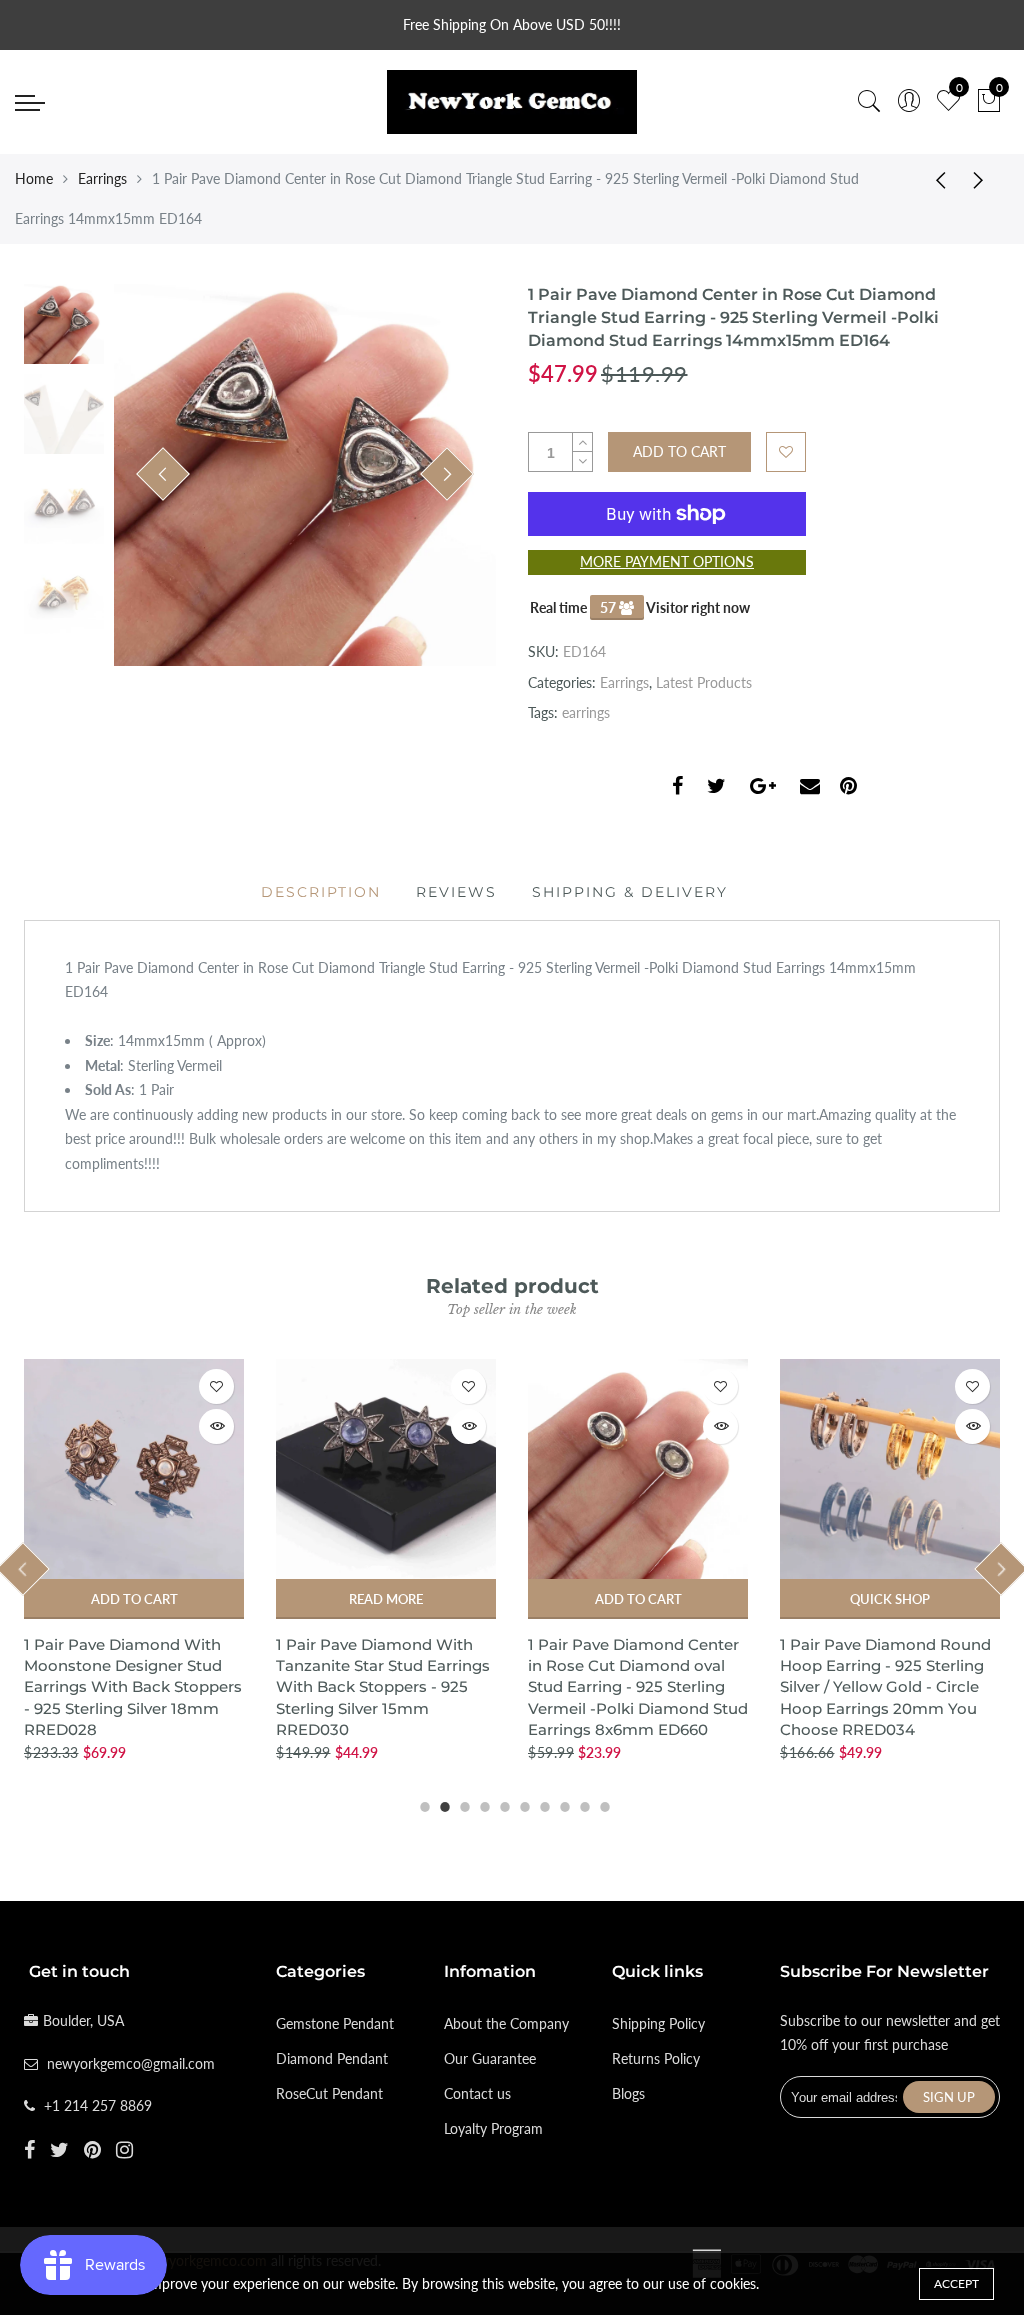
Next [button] (447, 474)
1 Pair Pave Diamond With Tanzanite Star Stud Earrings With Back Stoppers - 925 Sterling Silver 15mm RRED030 (383, 1687)
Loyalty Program (493, 2128)
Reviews (456, 892)
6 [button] (522, 1804)
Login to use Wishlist (786, 452)
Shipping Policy (658, 2023)
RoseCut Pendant (329, 2093)
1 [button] (422, 1804)
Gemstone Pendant (335, 2023)
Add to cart (134, 1599)
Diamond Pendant (332, 2058)
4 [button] (482, 1804)
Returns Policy (656, 2058)
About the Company (506, 2023)
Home (34, 178)
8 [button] (562, 1804)
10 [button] (602, 1804)
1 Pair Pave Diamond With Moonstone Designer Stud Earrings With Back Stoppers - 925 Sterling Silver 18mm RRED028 (133, 1687)
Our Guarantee (490, 2058)
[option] (305, 475)
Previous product (934, 179)
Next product (984, 179)
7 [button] (542, 1804)
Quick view (216, 1426)
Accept (956, 2283)
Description (321, 892)
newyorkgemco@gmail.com (131, 2063)
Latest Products (704, 682)
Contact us (477, 2093)
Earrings (102, 178)
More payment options (667, 561)
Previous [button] (163, 474)
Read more (386, 1599)
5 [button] (502, 1804)
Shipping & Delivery (630, 892)
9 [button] (582, 1804)
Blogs (628, 2093)
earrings (586, 712)
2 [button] (442, 1804)
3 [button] (462, 1804)
